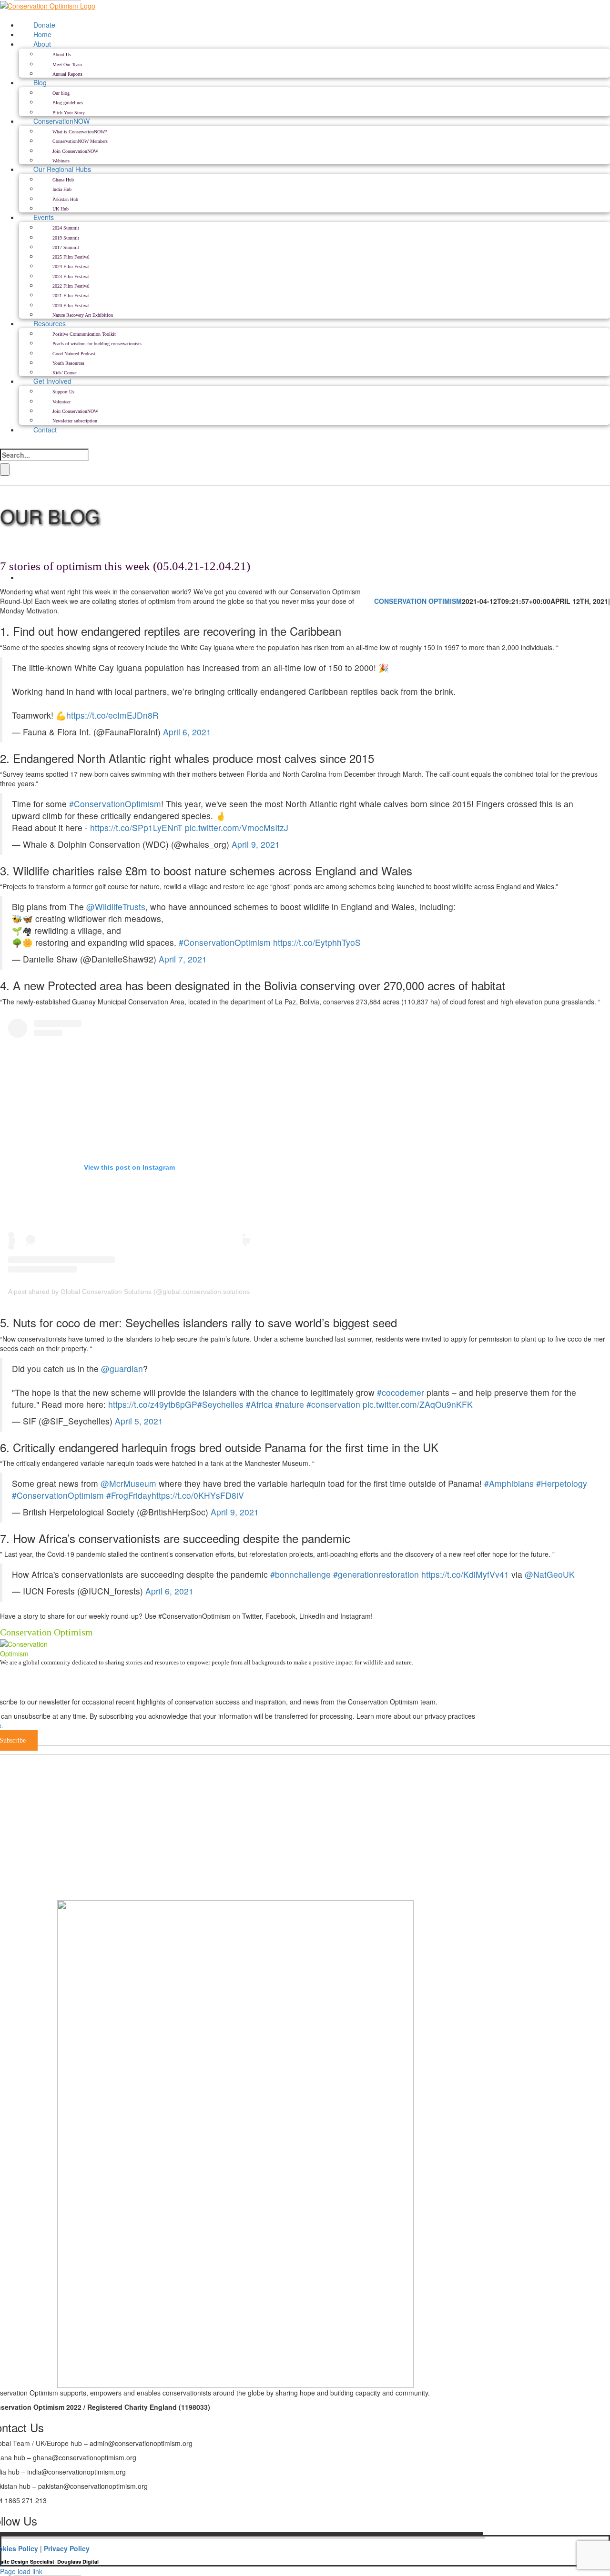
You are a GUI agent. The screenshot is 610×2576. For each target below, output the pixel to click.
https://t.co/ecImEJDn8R (112, 715)
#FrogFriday (129, 1495)
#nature (290, 1404)
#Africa (259, 1404)
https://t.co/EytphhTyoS (317, 942)
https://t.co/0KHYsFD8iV (198, 1495)
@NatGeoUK (550, 1574)
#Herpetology (562, 1483)
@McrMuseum (128, 1483)
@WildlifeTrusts (116, 907)
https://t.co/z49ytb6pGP (153, 1404)
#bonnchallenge (300, 1574)
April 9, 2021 (256, 844)
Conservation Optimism (418, 601)
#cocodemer (401, 1392)
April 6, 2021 (187, 732)
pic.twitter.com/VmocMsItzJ (237, 827)
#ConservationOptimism (115, 804)
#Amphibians (509, 1483)
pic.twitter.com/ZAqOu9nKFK (418, 1404)
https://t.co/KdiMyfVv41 (465, 1574)
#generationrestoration (376, 1574)
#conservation (333, 1404)
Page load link (21, 2571)
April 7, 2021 (183, 959)
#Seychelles (220, 1404)
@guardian (122, 1368)
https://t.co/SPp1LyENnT (136, 827)
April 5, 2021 (139, 1421)
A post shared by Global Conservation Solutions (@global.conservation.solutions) (130, 1292)
